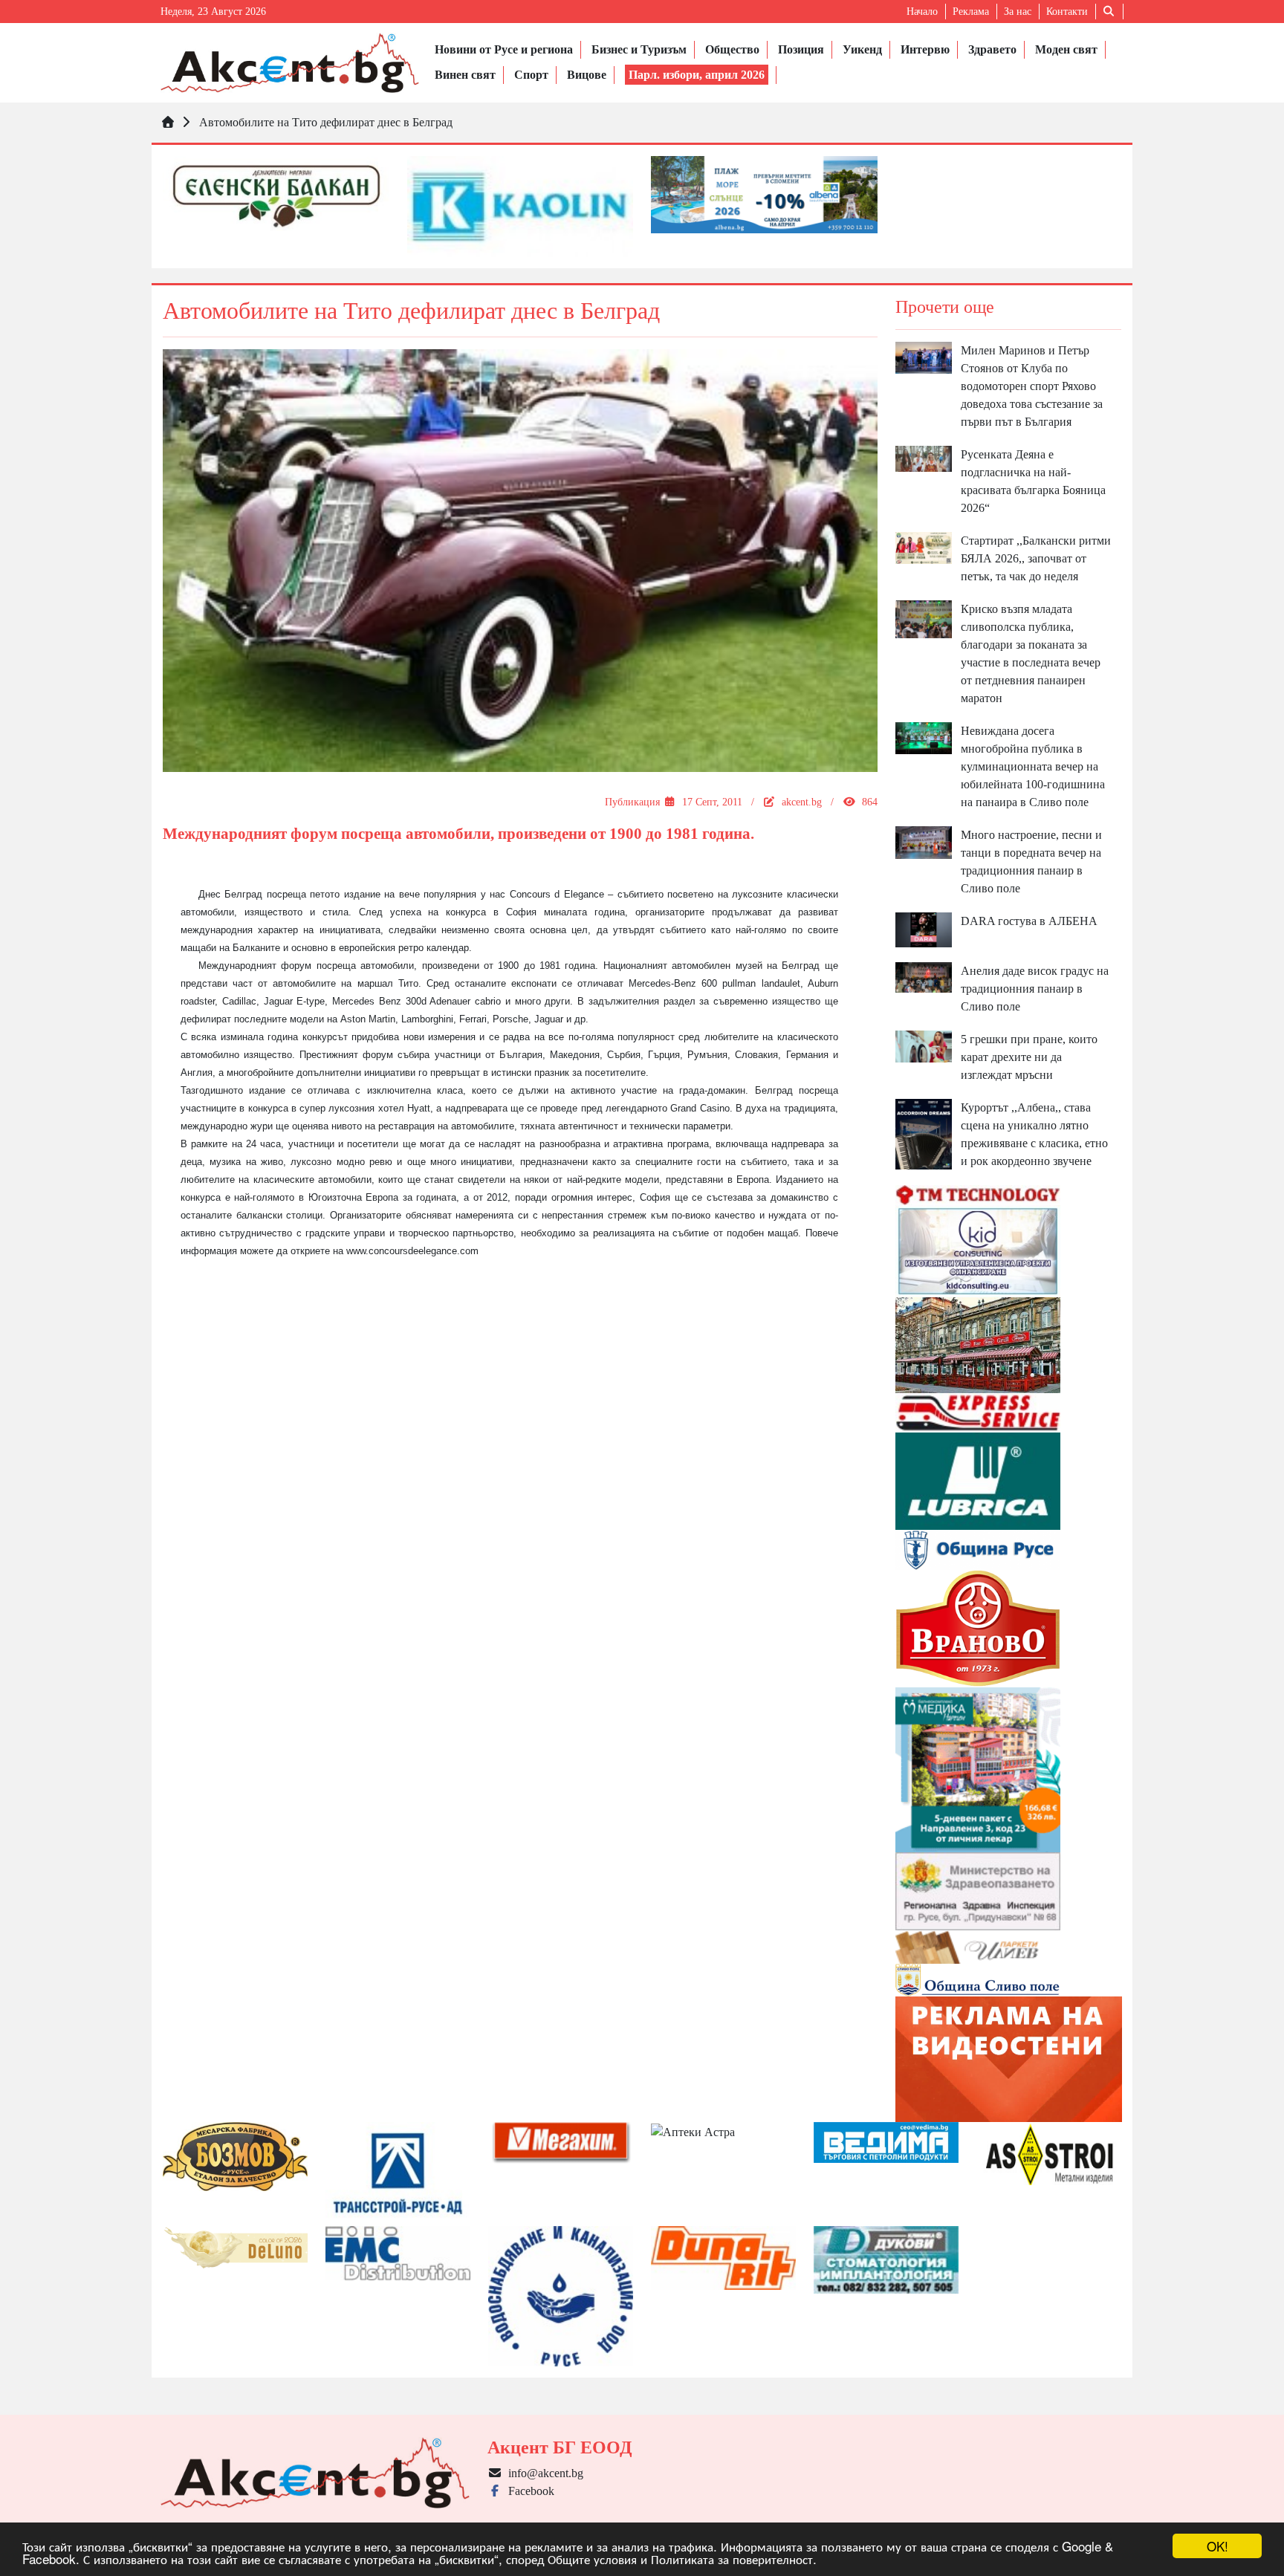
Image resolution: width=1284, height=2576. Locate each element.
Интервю (925, 49)
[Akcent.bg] (290, 63)
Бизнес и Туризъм (639, 49)
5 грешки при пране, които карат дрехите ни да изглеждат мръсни (1029, 1057)
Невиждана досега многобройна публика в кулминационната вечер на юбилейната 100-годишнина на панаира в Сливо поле (1033, 766)
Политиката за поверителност (732, 2559)
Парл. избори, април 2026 (697, 75)
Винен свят (465, 75)
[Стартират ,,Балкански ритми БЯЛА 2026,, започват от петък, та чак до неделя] (924, 546)
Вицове (587, 75)
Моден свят (1066, 49)
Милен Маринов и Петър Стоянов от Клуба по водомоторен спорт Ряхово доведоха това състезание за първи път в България (1032, 386)
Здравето (992, 49)
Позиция (801, 49)
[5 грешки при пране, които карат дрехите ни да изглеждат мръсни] (924, 1045)
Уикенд (862, 49)
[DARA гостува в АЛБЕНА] (924, 929)
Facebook (528, 2491)
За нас (1018, 12)
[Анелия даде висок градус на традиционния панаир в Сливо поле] (924, 977)
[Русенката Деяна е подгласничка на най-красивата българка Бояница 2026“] (924, 457)
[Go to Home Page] (168, 122)
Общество (732, 49)
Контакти (1067, 12)
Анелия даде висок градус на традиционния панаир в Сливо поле (1035, 989)
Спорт (531, 75)
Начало (922, 12)
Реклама (971, 12)
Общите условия (592, 2559)
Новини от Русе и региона (504, 49)
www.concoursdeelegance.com (412, 1251)
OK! (1217, 2546)
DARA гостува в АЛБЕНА (1029, 921)
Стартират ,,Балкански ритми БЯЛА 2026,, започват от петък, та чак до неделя (1036, 558)
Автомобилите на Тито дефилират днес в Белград (326, 122)
